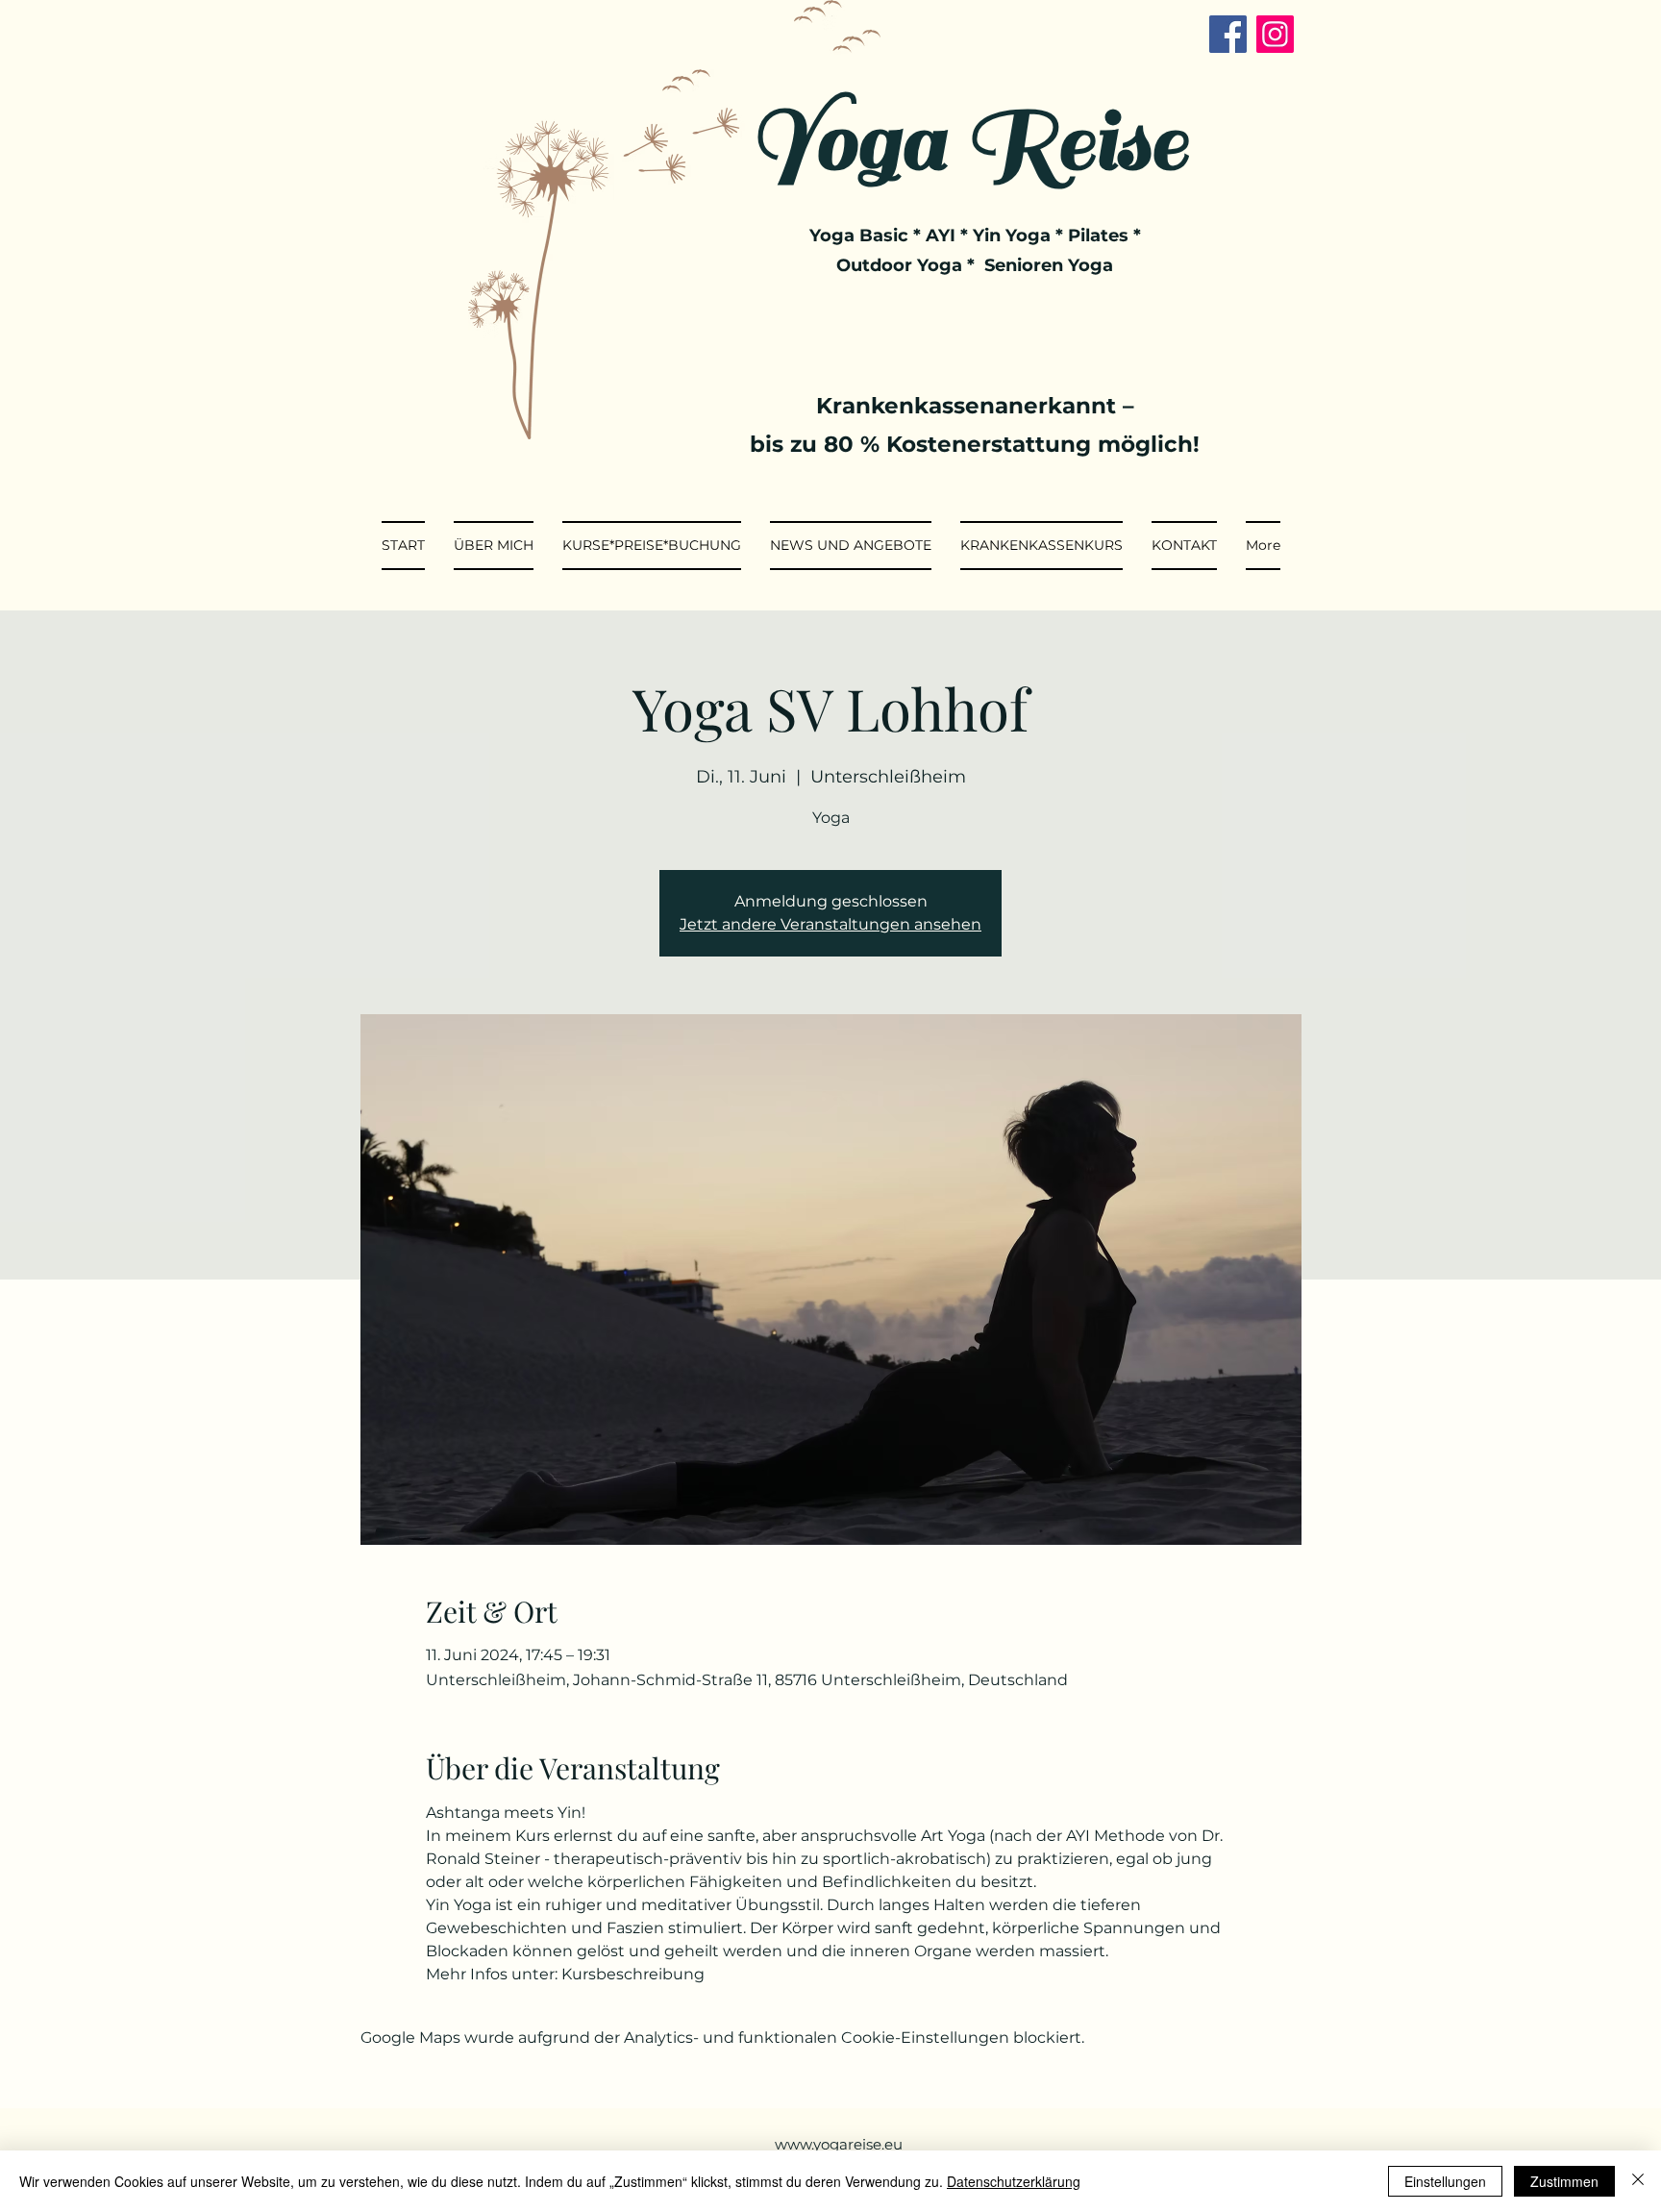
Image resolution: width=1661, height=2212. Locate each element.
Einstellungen (1445, 2181)
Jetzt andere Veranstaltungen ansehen (830, 924)
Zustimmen (1564, 2181)
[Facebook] (1228, 34)
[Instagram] (1275, 34)
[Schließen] (1638, 2181)
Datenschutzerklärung (1014, 2181)
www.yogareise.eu (839, 2144)
